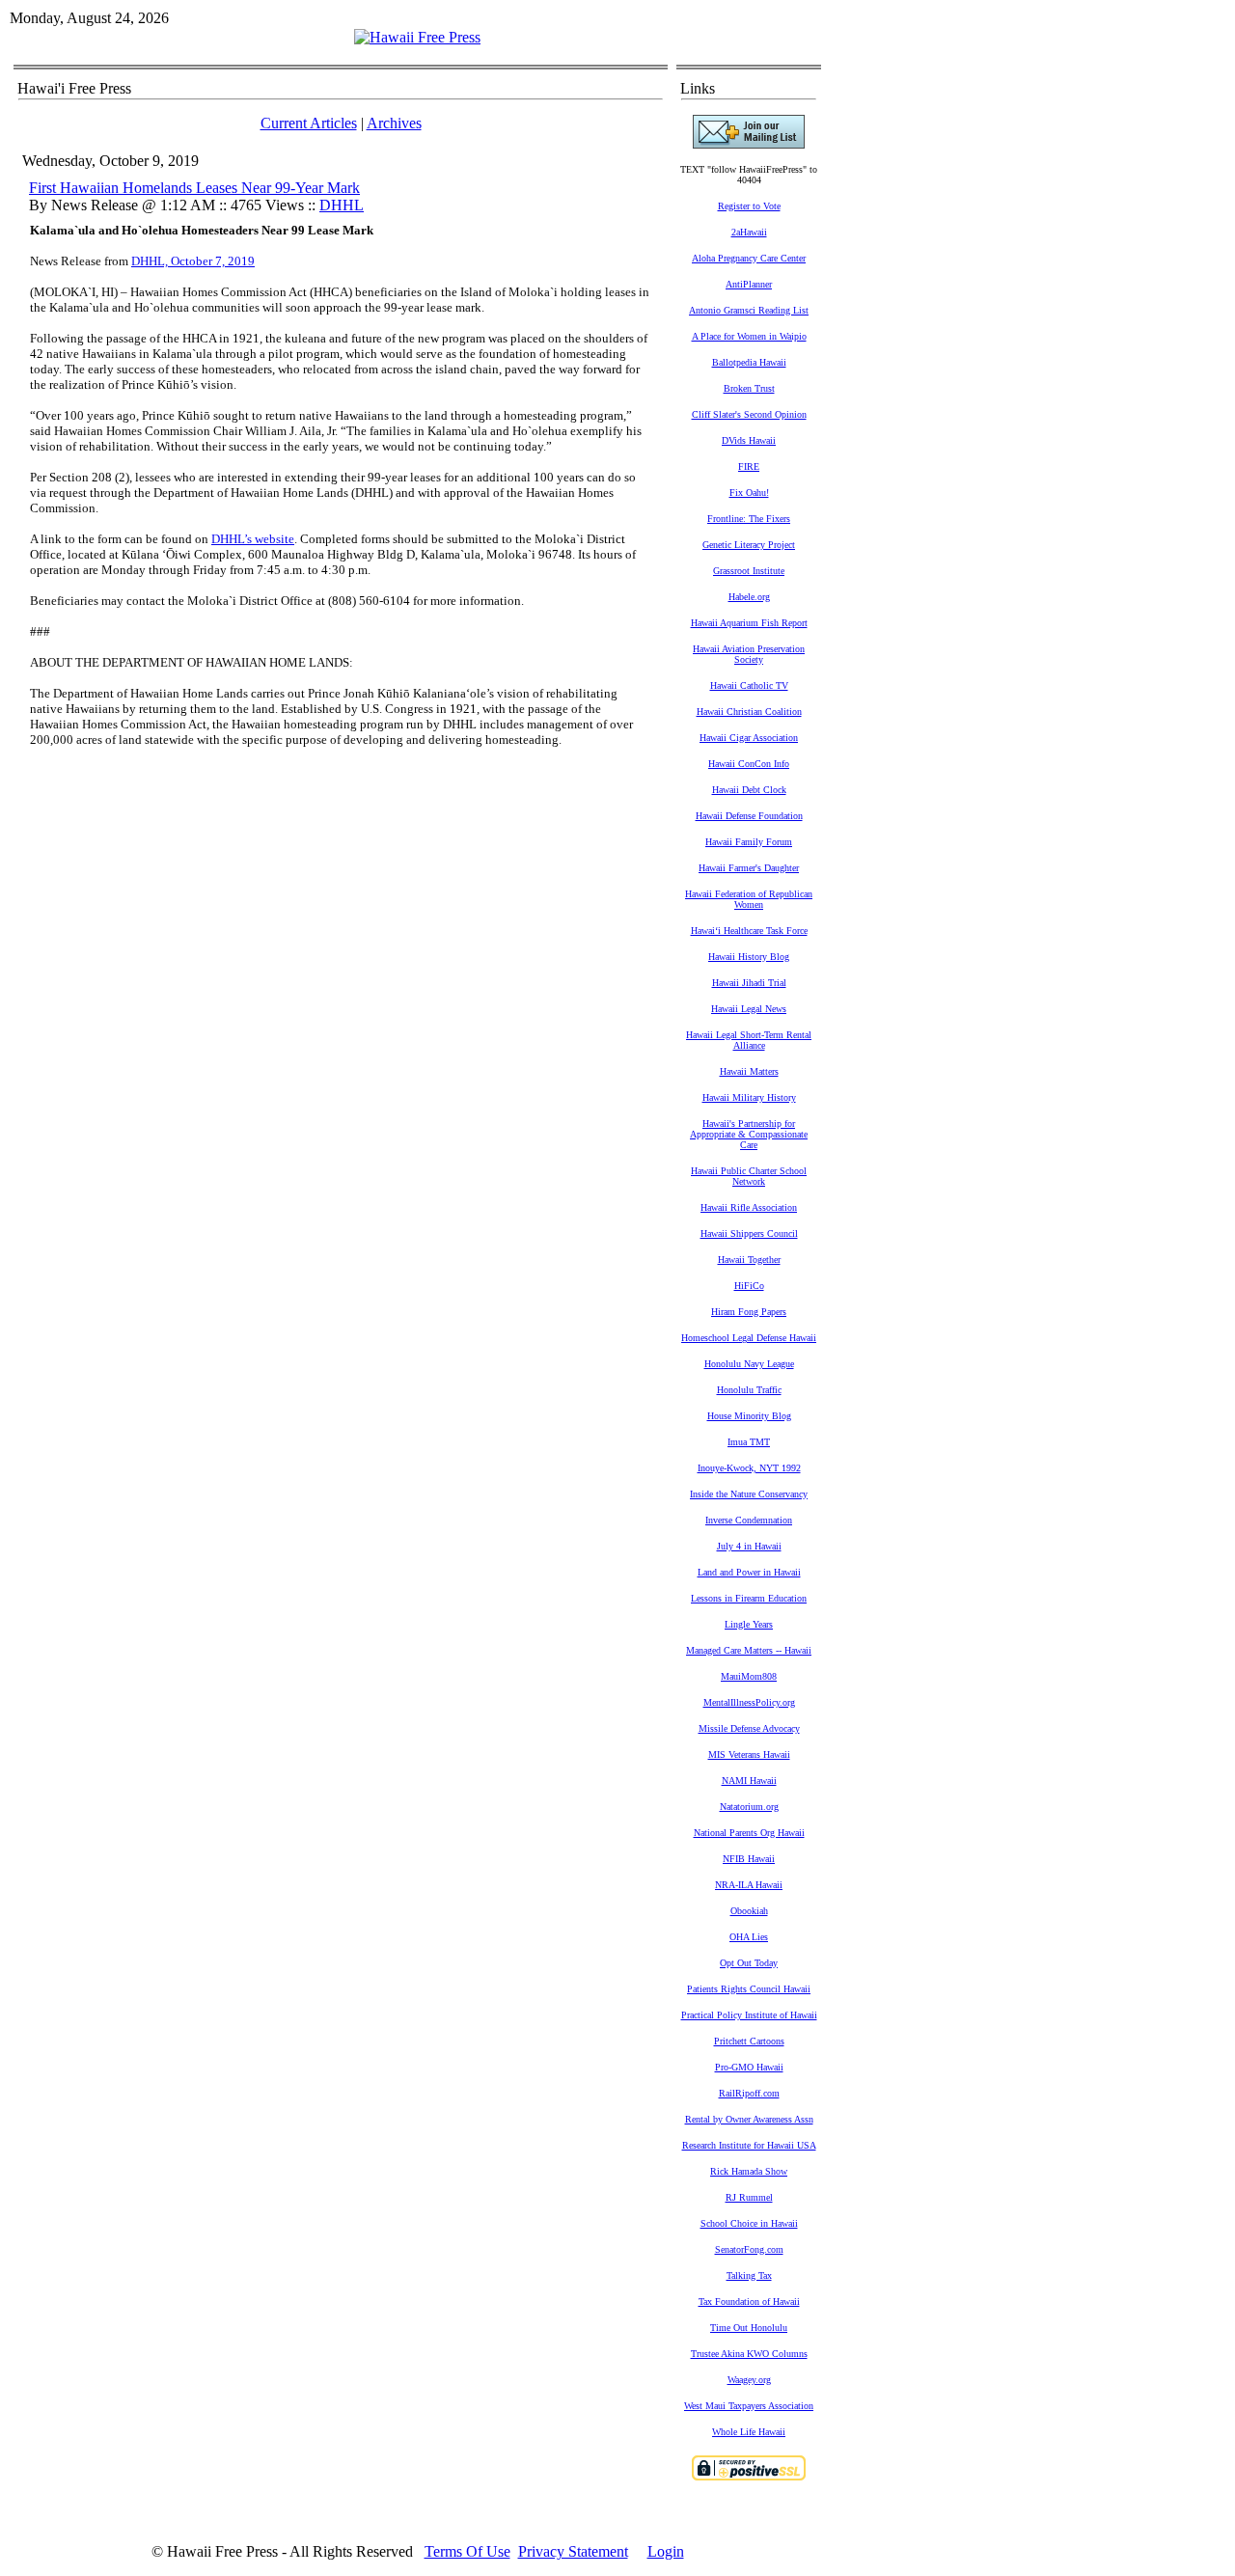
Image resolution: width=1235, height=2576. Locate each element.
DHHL (342, 205)
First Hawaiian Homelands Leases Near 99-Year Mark (194, 188)
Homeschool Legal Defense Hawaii (749, 1338)
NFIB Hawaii (749, 1859)
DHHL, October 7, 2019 (193, 261)
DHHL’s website (253, 539)
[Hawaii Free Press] (417, 37)
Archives (394, 123)
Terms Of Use (467, 2551)
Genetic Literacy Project (749, 545)
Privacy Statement (573, 2551)
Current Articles (309, 123)
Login (666, 2551)
